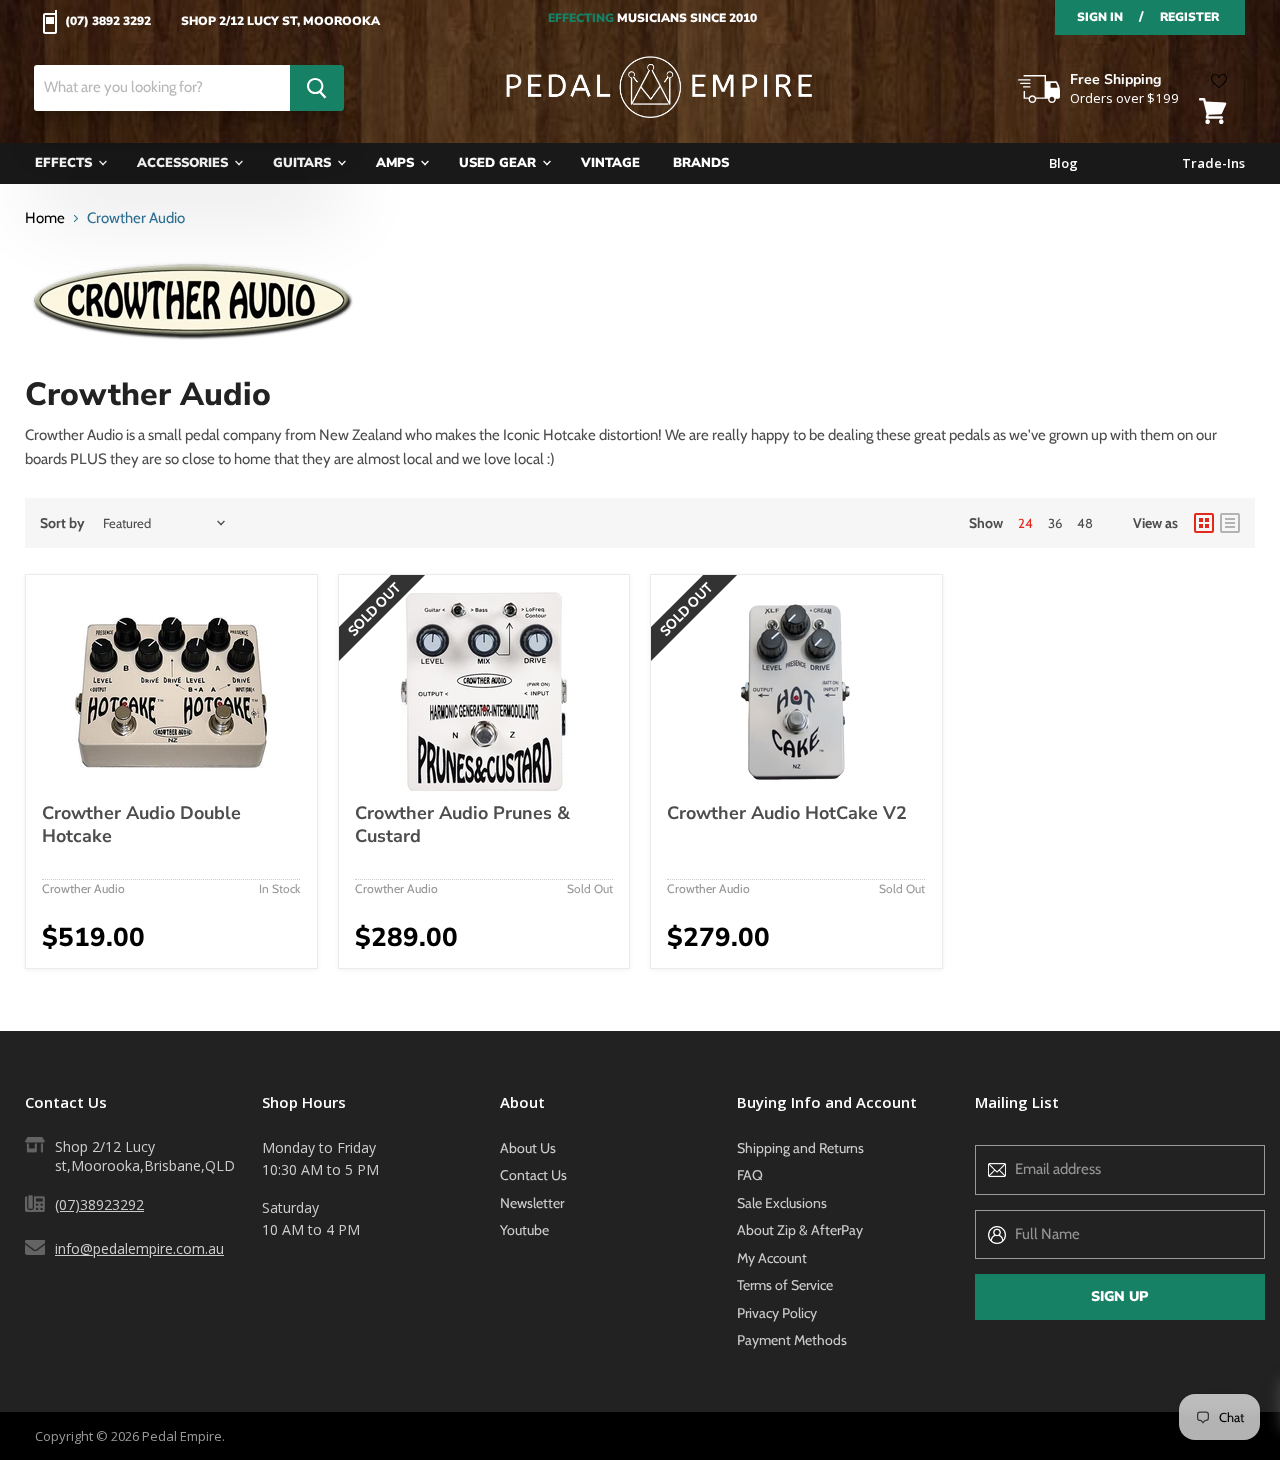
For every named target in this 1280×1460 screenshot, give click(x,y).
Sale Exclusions (782, 1203)
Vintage (610, 163)
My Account (772, 1258)
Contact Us (533, 1175)
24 (1025, 523)
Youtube (524, 1230)
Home (45, 218)
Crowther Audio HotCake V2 (787, 813)
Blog (1063, 163)
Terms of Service (785, 1285)
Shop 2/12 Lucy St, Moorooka (280, 22)
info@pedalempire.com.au (139, 1248)
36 (1055, 523)
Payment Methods (792, 1340)
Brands (701, 163)
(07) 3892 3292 (108, 22)
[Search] (317, 88)
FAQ (750, 1175)
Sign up (1119, 1296)
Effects (65, 163)
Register (1189, 17)
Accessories (184, 163)
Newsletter (532, 1203)
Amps (397, 163)
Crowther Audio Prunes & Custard (462, 825)
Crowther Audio (83, 888)
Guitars (304, 163)
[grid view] (1204, 523)
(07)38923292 (99, 1204)
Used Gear (499, 163)
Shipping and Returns (800, 1148)
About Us (528, 1148)
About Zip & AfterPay (800, 1230)
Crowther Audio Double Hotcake (141, 825)
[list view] (1230, 523)
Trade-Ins (1213, 163)
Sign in (1100, 17)
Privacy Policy (777, 1313)
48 (1085, 523)
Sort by (62, 523)
